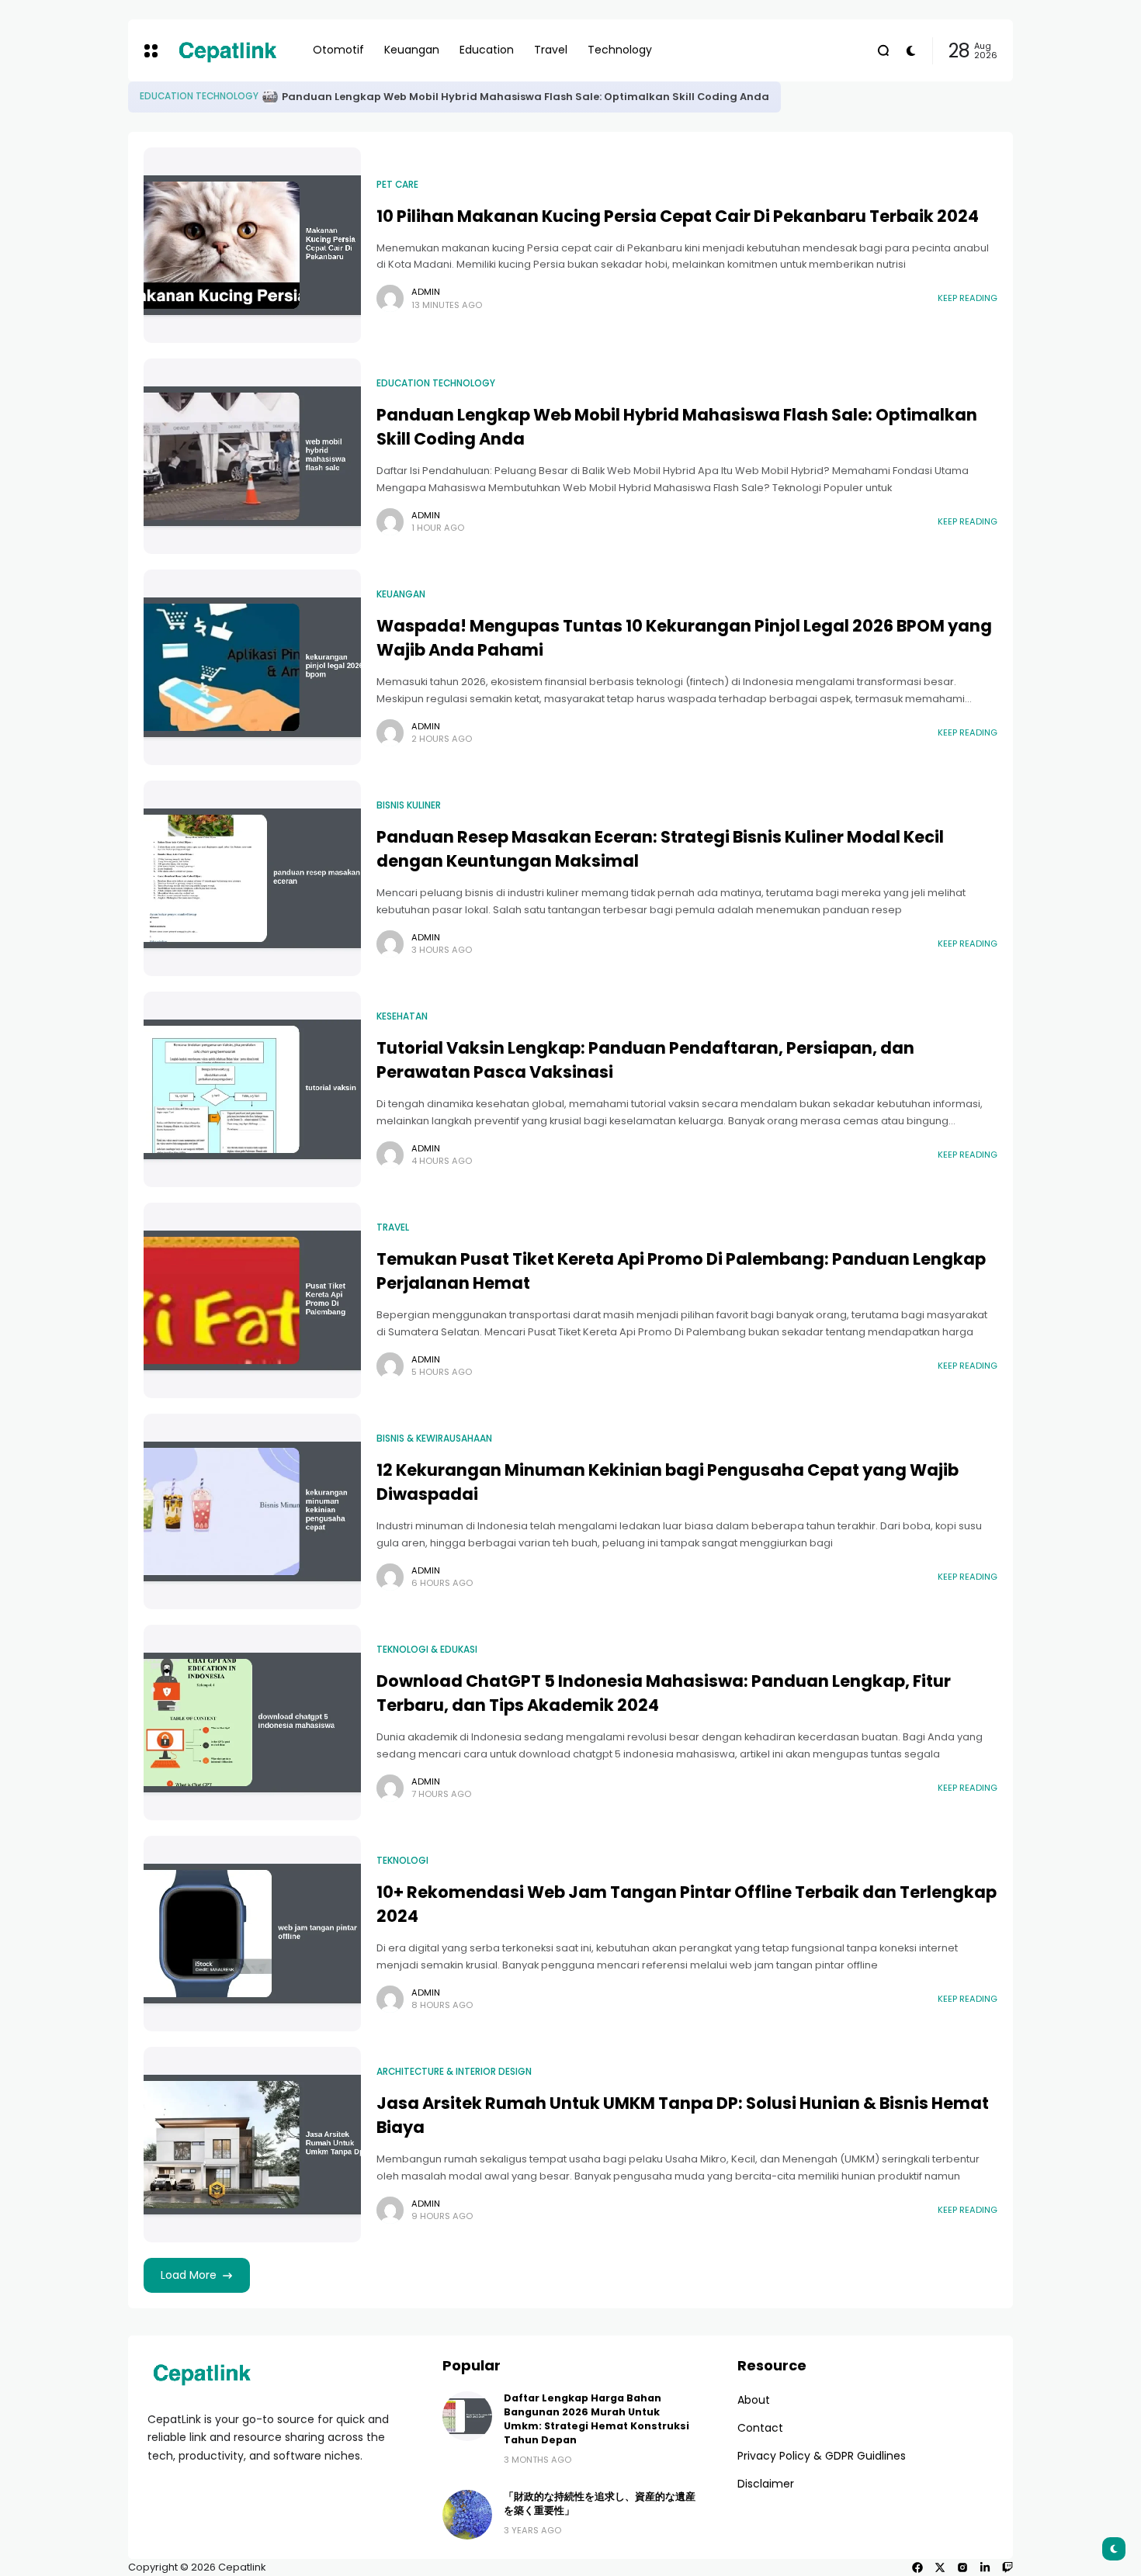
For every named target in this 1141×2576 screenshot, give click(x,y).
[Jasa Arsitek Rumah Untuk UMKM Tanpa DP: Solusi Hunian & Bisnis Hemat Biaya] (252, 2145)
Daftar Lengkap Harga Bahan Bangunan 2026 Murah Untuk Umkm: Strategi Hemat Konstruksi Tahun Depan (597, 2419)
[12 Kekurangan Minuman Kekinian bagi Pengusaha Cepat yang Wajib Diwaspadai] (252, 1511)
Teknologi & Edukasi (427, 1650)
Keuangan (401, 594)
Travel (393, 1227)
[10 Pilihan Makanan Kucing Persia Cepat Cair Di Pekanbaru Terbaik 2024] (193, 97)
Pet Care (161, 96)
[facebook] (917, 2567)
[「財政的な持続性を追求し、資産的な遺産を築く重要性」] (467, 2515)
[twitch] (1007, 2567)
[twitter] (940, 2567)
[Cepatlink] (227, 50)
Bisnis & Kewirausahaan (434, 1439)
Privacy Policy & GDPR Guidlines (822, 2456)
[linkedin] (985, 2567)
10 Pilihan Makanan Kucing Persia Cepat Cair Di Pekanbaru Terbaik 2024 (400, 97)
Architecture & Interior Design (454, 2072)
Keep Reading (968, 298)
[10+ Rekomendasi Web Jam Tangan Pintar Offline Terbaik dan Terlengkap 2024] (252, 1934)
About (754, 2400)
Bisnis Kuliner (409, 805)
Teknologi (402, 1861)
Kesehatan (402, 1016)
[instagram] (962, 2567)
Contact (760, 2428)
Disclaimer (766, 2484)
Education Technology (436, 383)
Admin (426, 292)
